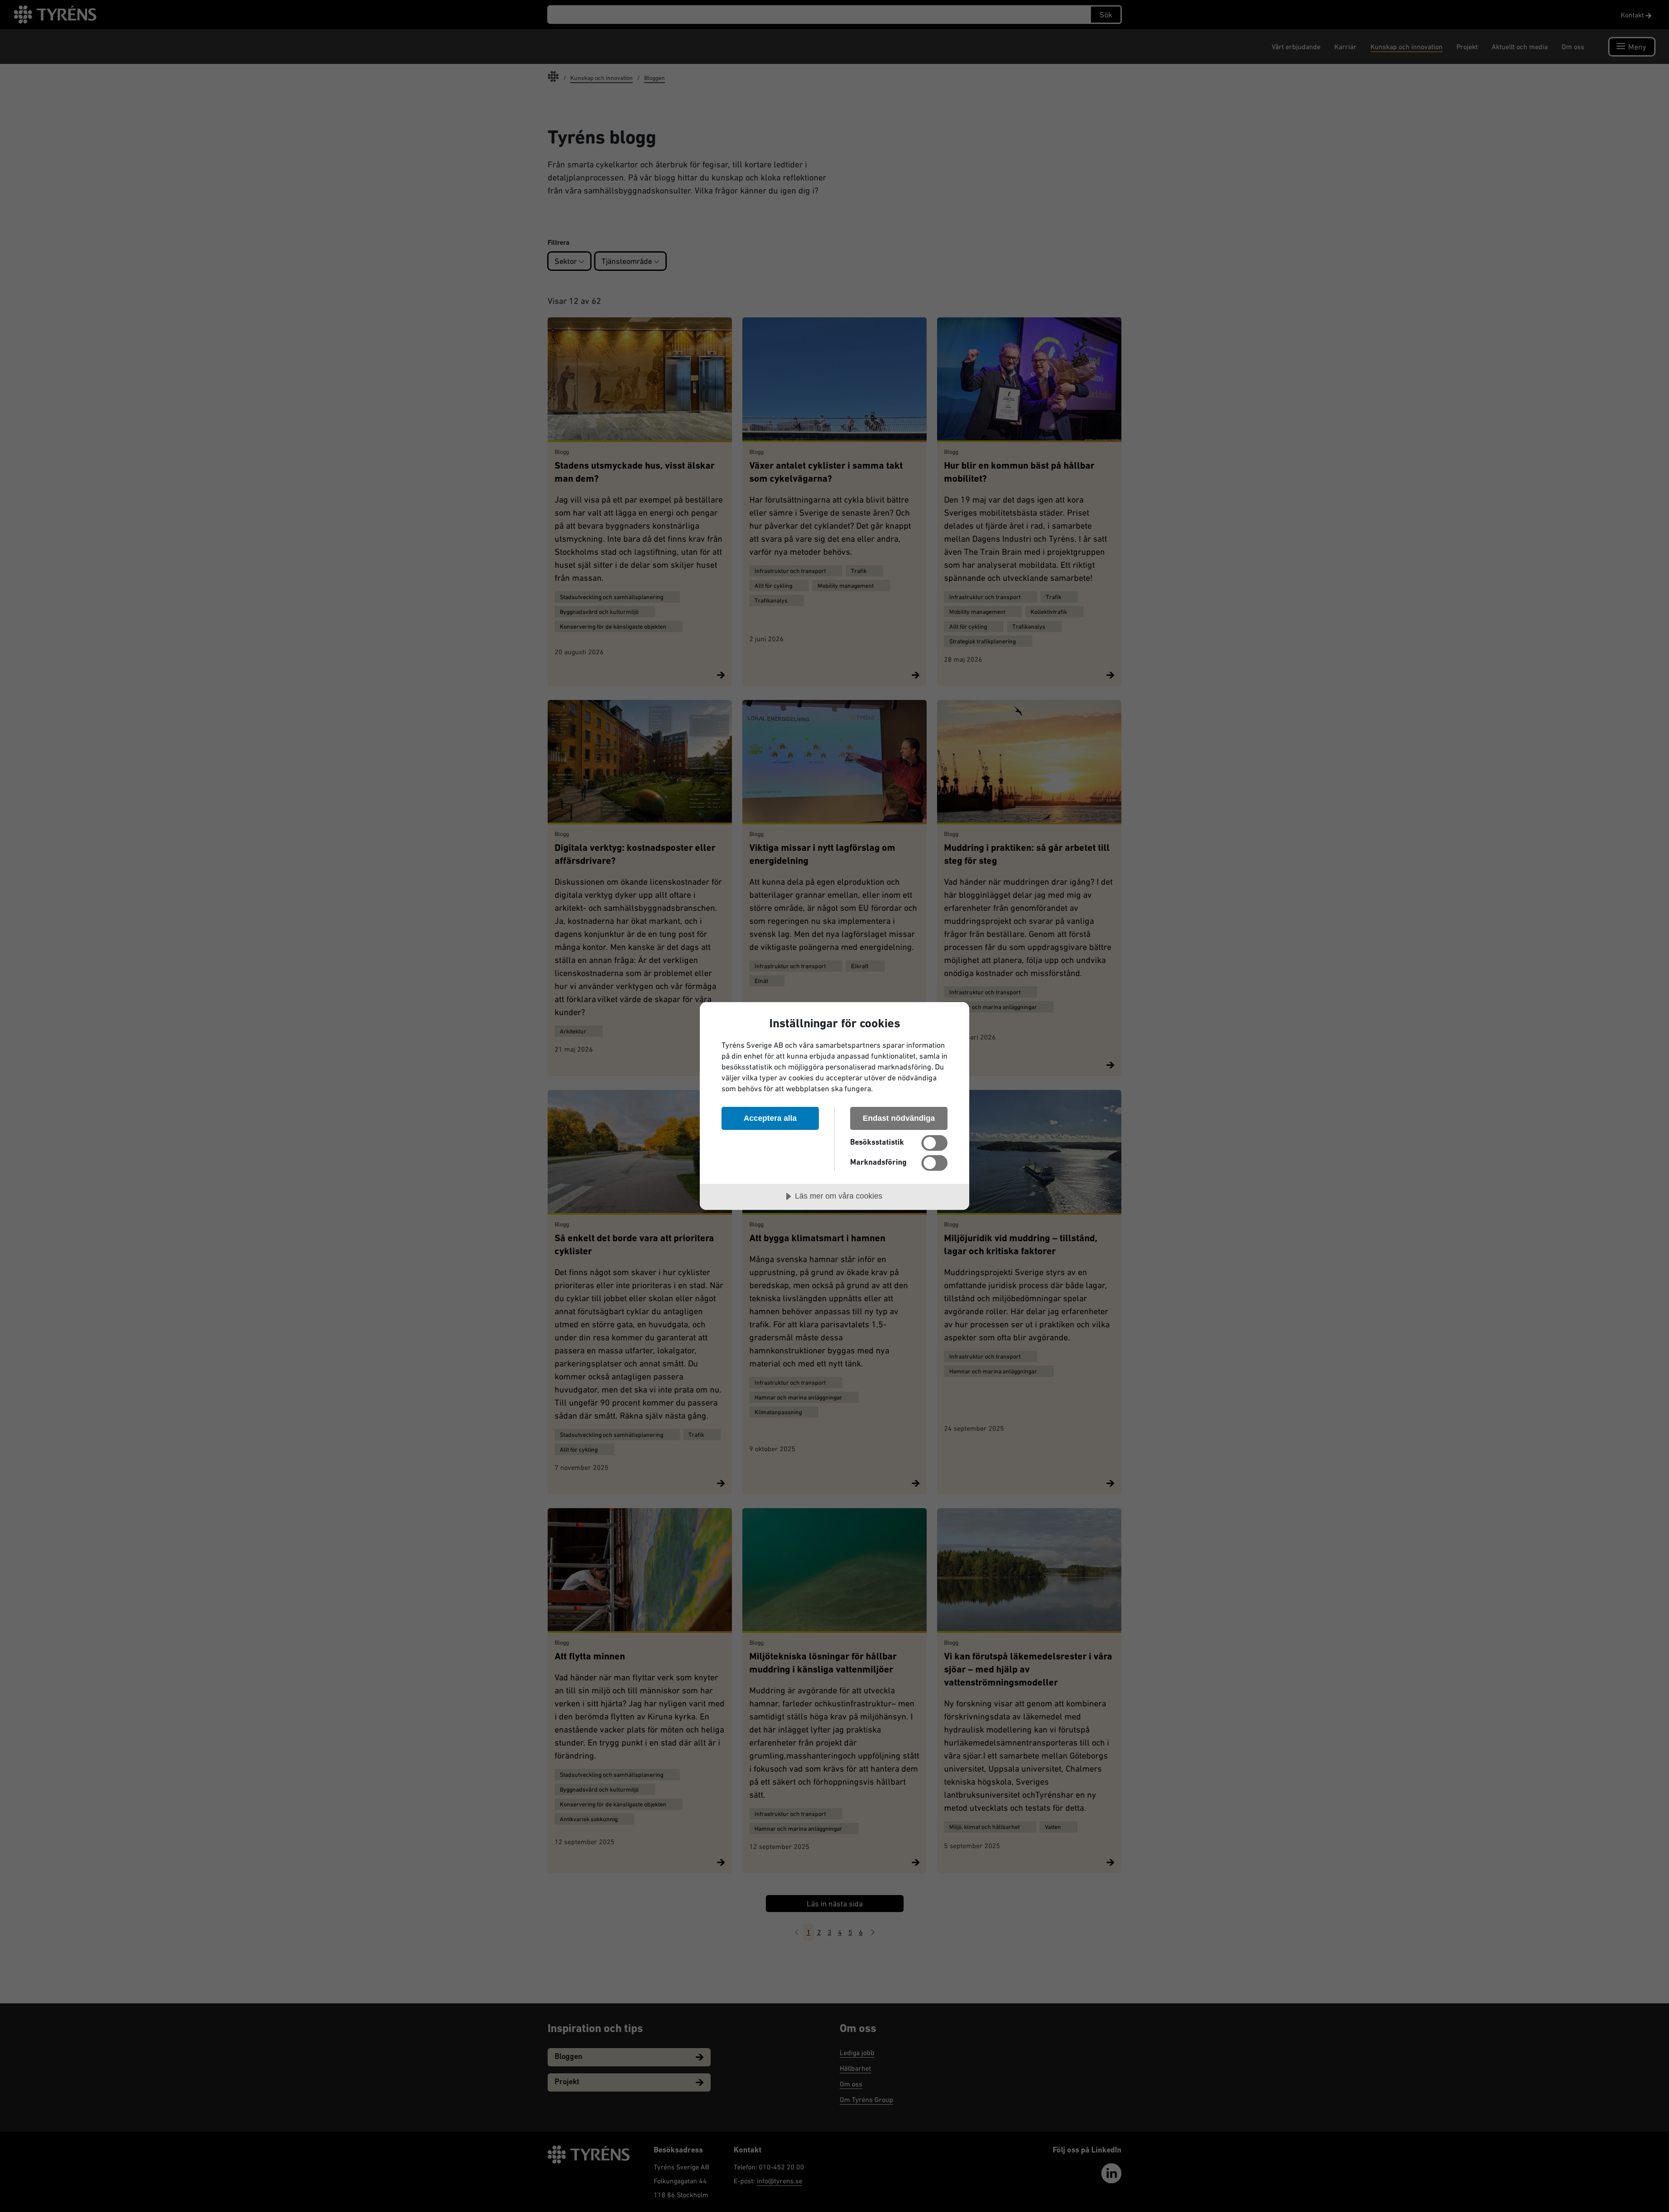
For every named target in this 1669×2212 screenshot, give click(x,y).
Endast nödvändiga (899, 1118)
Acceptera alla (770, 1118)
